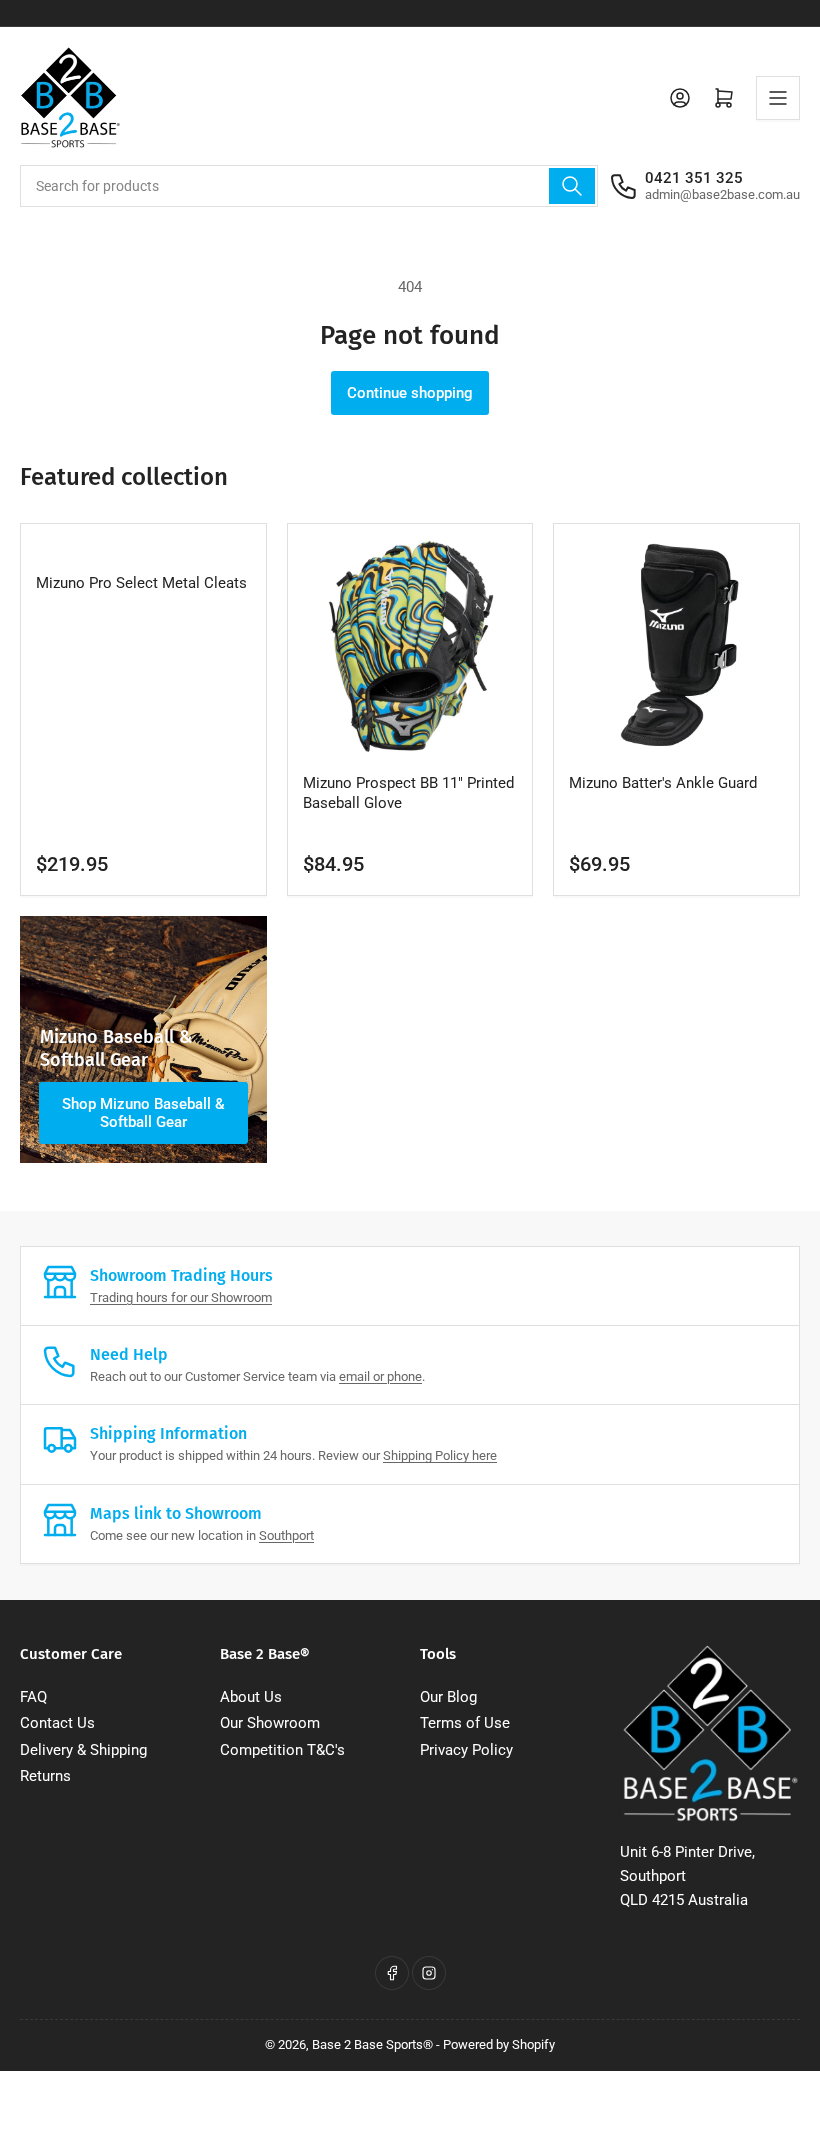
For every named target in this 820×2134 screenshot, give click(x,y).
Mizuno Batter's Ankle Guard (663, 783)
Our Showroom (270, 1723)
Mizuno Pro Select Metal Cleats (141, 583)
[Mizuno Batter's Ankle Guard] (676, 646)
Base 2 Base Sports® (372, 2044)
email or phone (380, 1376)
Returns (45, 1776)
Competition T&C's (282, 1750)
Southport (286, 1535)
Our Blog (448, 1697)
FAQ (33, 1697)
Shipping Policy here (440, 1455)
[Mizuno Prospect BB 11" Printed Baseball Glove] (410, 646)
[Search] (572, 186)
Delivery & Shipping (83, 1750)
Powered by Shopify (499, 2044)
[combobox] (309, 186)
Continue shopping (410, 393)
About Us (251, 1697)
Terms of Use (465, 1723)
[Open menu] (778, 98)
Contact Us (57, 1723)
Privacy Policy (466, 1750)
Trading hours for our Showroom (181, 1297)
